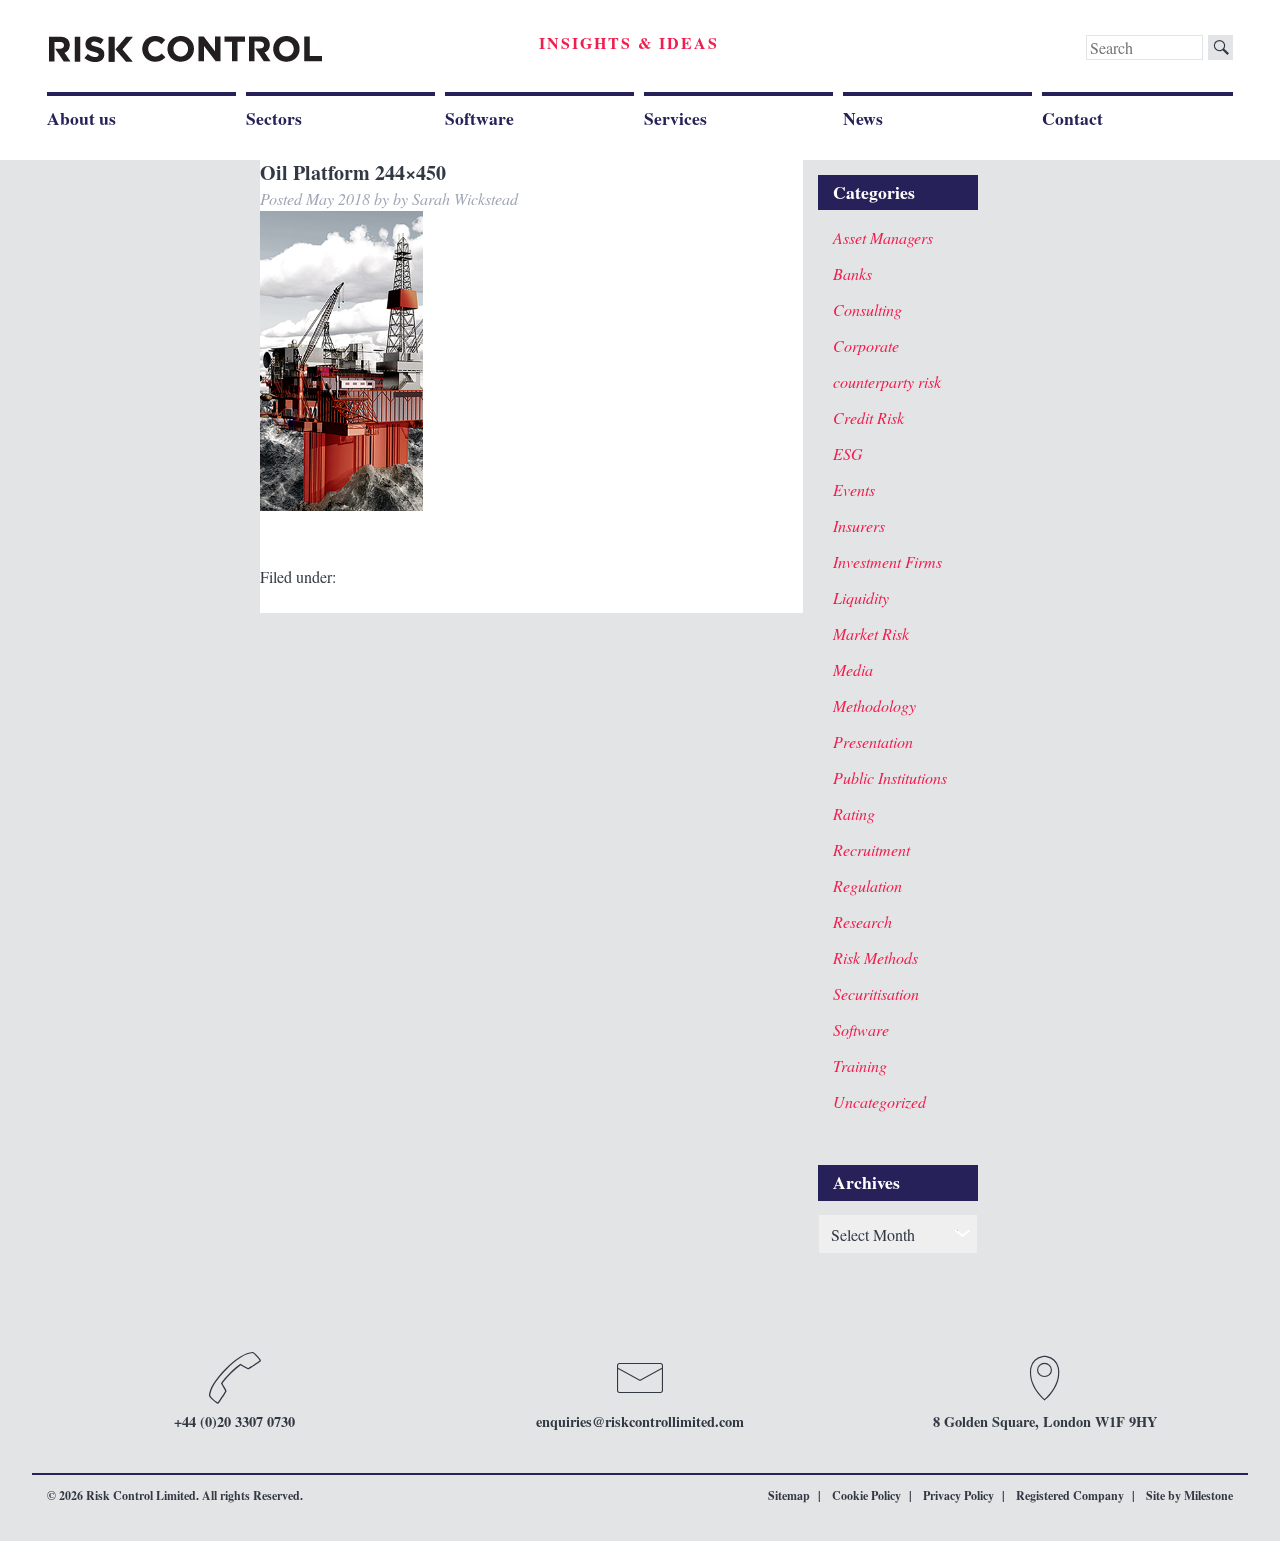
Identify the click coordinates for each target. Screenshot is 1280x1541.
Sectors (274, 118)
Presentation (873, 741)
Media (853, 669)
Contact (1072, 118)
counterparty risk (887, 381)
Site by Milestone (1189, 1495)
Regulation (867, 885)
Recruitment (871, 849)
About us (81, 118)
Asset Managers (883, 237)
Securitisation (876, 993)
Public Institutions (890, 777)
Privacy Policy (958, 1495)
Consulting (867, 309)
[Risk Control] (185, 49)
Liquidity (861, 597)
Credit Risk (868, 417)
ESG (848, 453)
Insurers (859, 525)
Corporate (866, 345)
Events (854, 489)
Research (862, 921)
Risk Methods (875, 957)
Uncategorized (879, 1101)
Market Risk (871, 633)
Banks (852, 273)
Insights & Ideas (629, 42)
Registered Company (1070, 1495)
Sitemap (789, 1495)
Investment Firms (887, 561)
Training (860, 1065)
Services (675, 118)
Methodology (874, 705)
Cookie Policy (866, 1495)
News (863, 118)
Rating (854, 813)
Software (479, 118)
